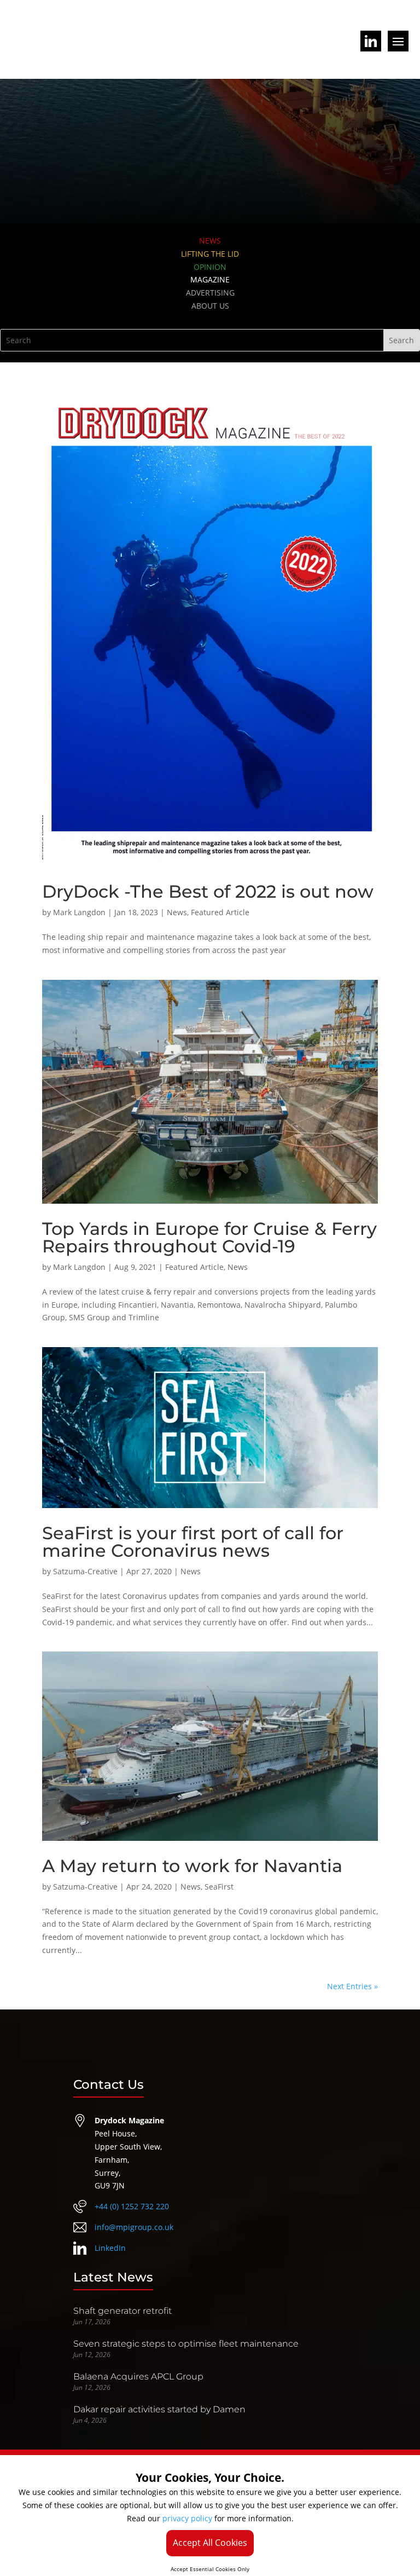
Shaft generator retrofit (122, 2311)
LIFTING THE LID (210, 254)
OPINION (210, 267)
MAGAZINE (210, 279)
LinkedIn (110, 2248)
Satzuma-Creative (85, 1571)
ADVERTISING (210, 293)
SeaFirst (219, 1887)
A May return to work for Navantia (192, 1866)
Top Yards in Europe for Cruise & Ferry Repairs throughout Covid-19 (209, 1237)
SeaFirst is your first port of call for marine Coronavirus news (193, 1542)
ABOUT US (210, 306)
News (177, 912)
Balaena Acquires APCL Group (138, 2376)
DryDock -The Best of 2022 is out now (208, 891)
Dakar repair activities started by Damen (159, 2409)
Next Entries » (352, 1986)
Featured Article (220, 912)
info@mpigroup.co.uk (134, 2227)
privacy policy (187, 2518)
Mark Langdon (79, 912)
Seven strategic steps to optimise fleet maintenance (186, 2344)
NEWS (210, 241)
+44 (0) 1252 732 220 (132, 2206)
